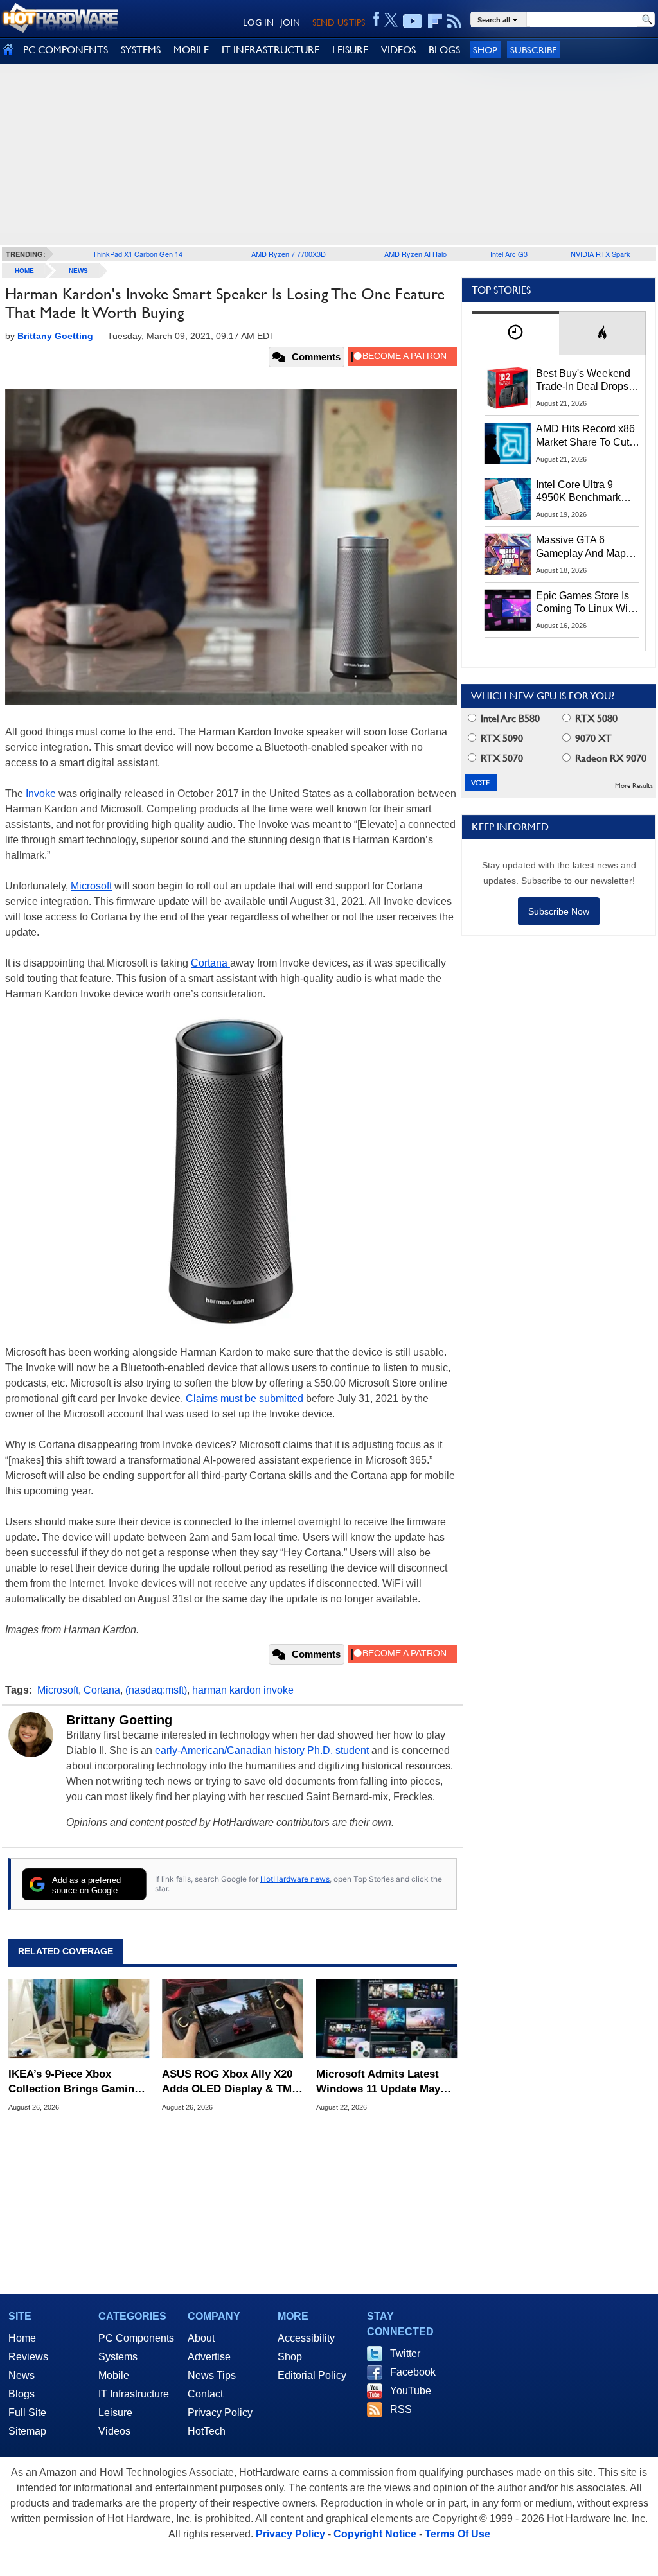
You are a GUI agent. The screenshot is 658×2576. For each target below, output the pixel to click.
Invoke (41, 793)
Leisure (115, 2413)
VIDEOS (398, 50)
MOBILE (191, 50)
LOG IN (258, 22)
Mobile (114, 2375)
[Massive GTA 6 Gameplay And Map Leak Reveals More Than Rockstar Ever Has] (508, 554)
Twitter (405, 2353)
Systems (118, 2357)
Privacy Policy (220, 2413)
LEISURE (350, 50)
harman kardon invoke (243, 1690)
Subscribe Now (559, 911)
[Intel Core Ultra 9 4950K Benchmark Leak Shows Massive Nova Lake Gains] (508, 499)
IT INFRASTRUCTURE (271, 50)
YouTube (411, 2391)
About (201, 2338)
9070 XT (592, 738)
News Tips (212, 2375)
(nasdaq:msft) (156, 1690)
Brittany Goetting (119, 1720)
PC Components (136, 2338)
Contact (205, 2394)
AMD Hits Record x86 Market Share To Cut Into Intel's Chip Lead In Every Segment (585, 436)
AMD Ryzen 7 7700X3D (289, 254)
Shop (485, 50)
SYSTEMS (141, 50)
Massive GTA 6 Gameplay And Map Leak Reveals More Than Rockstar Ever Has (581, 547)
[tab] (515, 333)
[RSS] (455, 21)
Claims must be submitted (245, 1398)
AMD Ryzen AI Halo (415, 254)
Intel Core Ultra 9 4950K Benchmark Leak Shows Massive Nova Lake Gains (584, 492)
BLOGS (444, 50)
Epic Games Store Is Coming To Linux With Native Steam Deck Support (586, 603)
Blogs (22, 2394)
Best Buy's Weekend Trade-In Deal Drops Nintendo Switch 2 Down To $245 (583, 381)
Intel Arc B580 (509, 718)
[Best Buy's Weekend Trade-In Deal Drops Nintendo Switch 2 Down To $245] (508, 388)
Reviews (28, 2357)
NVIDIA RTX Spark (600, 254)
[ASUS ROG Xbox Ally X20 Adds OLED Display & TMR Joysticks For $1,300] (232, 2019)
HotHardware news (295, 1879)
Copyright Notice (375, 2534)
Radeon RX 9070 (609, 758)
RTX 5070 (501, 758)
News (78, 271)
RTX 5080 (595, 718)
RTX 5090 (501, 738)
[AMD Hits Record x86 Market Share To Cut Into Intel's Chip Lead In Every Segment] (508, 443)
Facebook (413, 2372)
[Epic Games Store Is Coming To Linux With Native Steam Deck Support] (508, 610)
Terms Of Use (458, 2534)
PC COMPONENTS (66, 50)
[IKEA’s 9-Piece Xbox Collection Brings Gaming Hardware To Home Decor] (79, 2019)
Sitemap (27, 2431)
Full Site (27, 2413)
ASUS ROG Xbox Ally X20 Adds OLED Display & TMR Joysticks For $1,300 (231, 2082)
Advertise (209, 2357)
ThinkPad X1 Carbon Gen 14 (138, 254)
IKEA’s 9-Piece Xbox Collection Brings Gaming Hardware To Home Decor (75, 2082)
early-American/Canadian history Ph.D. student (262, 1750)
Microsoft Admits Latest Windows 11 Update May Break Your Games (378, 2082)
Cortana (210, 963)
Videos (114, 2431)
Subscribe (534, 50)
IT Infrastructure (134, 2394)
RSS (401, 2409)
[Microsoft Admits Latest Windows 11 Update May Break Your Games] (387, 2019)
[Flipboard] (435, 21)
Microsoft (91, 886)
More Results (634, 786)
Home (22, 2338)
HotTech (207, 2431)
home (24, 271)
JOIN (290, 22)
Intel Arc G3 (509, 254)
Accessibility (306, 2338)
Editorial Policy (312, 2375)
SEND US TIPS (339, 22)
